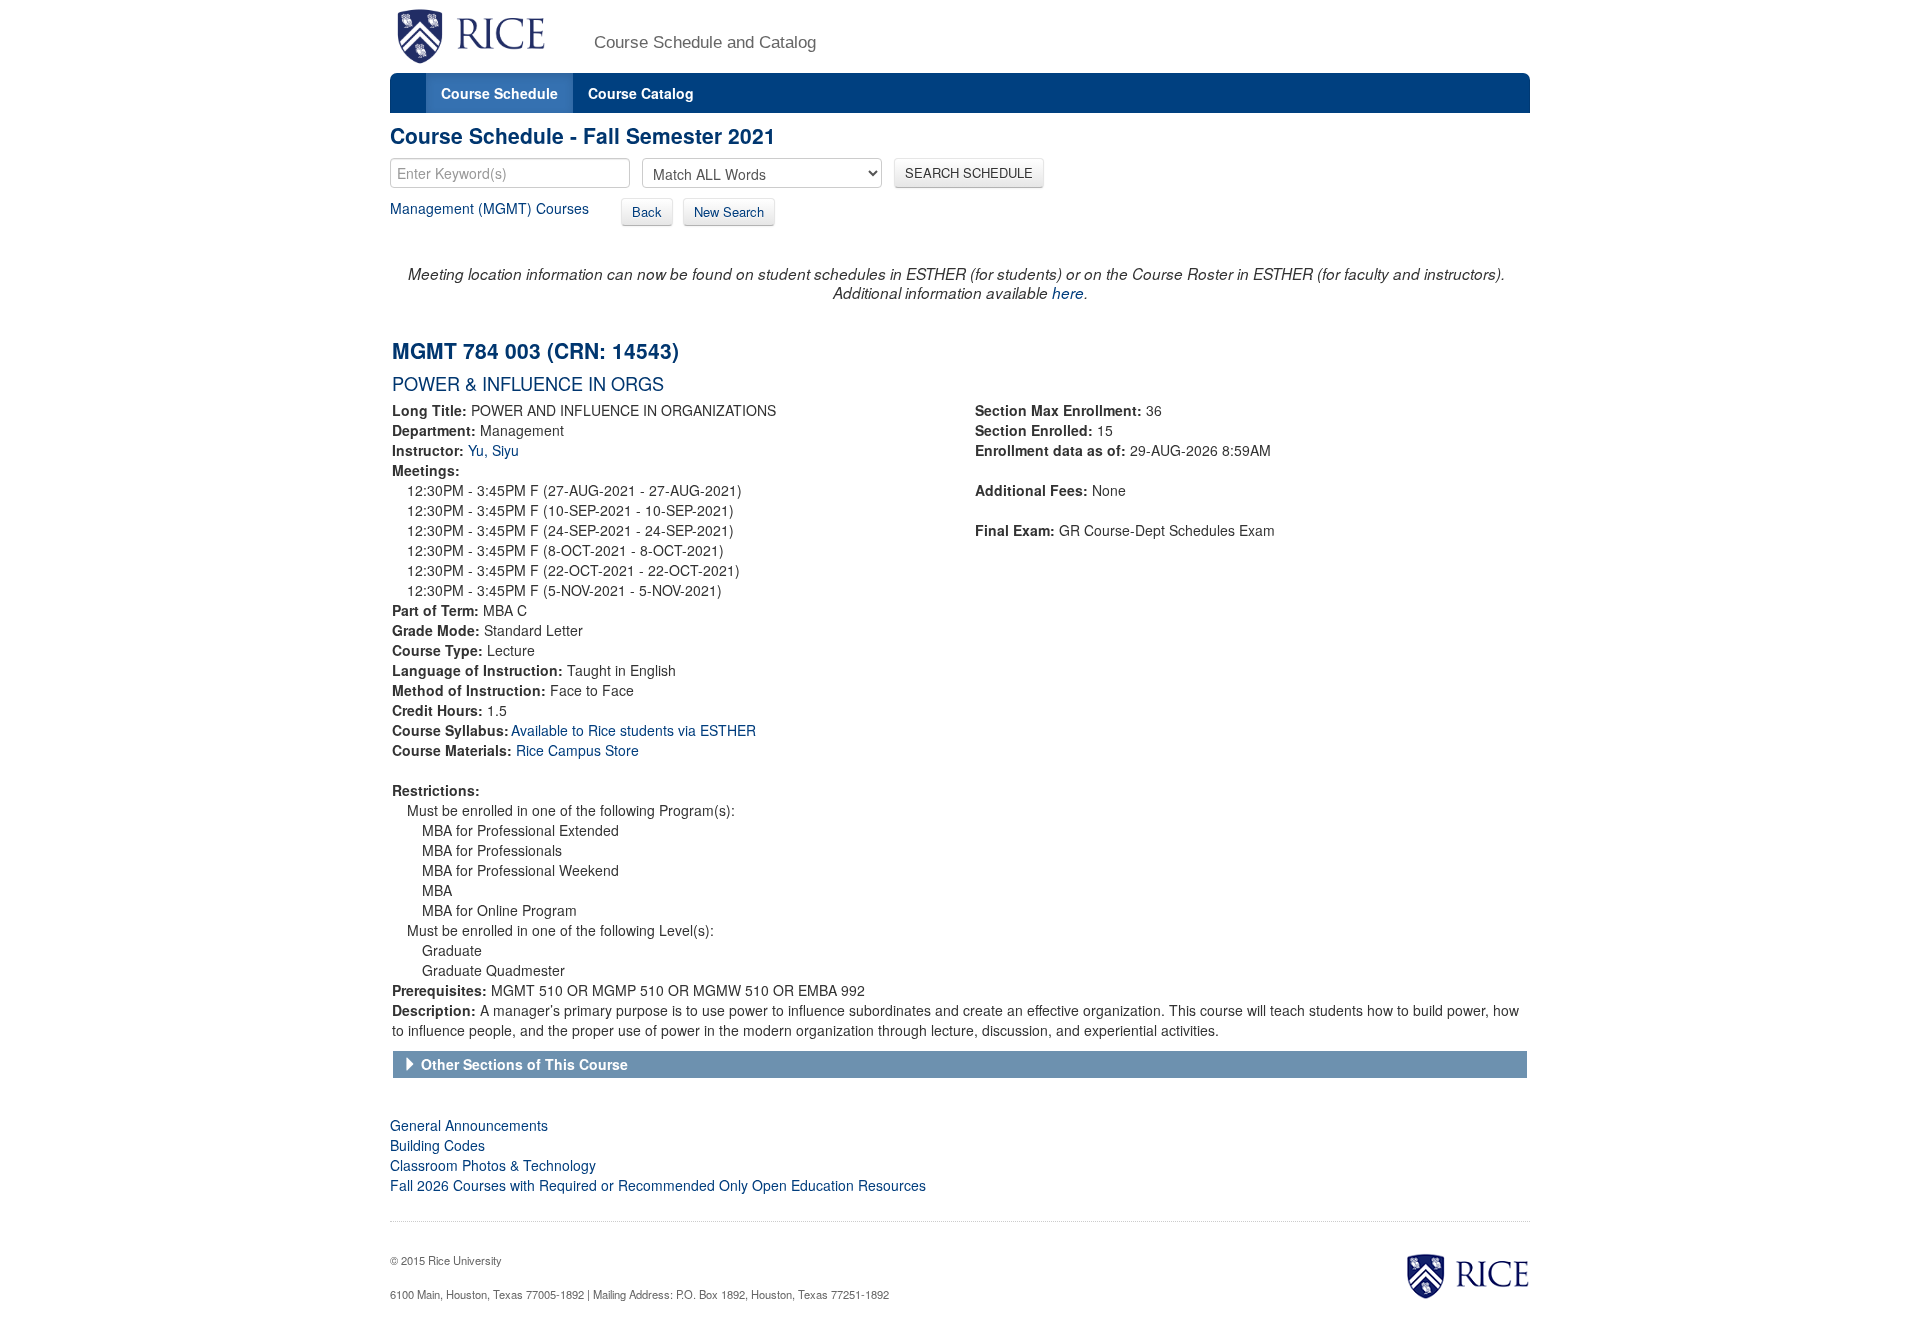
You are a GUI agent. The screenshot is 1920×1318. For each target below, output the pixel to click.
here (1068, 292)
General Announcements (469, 1125)
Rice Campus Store (577, 750)
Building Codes (437, 1145)
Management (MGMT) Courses (489, 208)
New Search (729, 211)
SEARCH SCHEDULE (969, 172)
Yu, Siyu (493, 450)
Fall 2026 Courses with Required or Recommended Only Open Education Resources (658, 1185)
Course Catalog (641, 93)
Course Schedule (499, 93)
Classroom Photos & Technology (493, 1165)
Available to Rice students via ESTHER (633, 730)
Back (647, 211)
